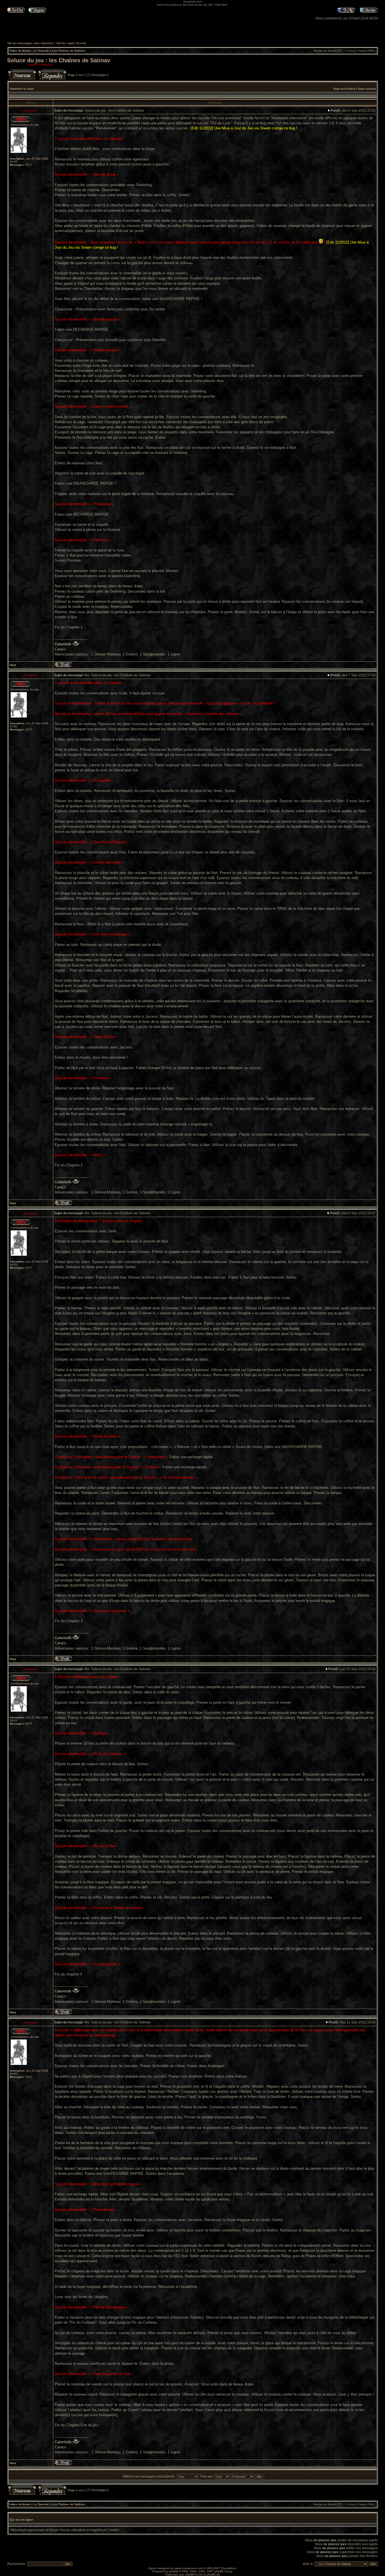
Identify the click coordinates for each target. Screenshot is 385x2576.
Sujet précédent (344, 89)
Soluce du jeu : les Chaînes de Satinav (59, 60)
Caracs (60, 649)
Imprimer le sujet (22, 89)
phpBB (173, 2571)
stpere (32, 65)
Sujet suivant (367, 89)
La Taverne (41, 51)
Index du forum (20, 51)
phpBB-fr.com (194, 2574)
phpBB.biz (213, 2574)
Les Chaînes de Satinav (68, 51)
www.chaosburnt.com (188, 2568)
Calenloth (46, 65)
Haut (13, 665)
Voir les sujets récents (71, 43)
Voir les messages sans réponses (30, 43)
